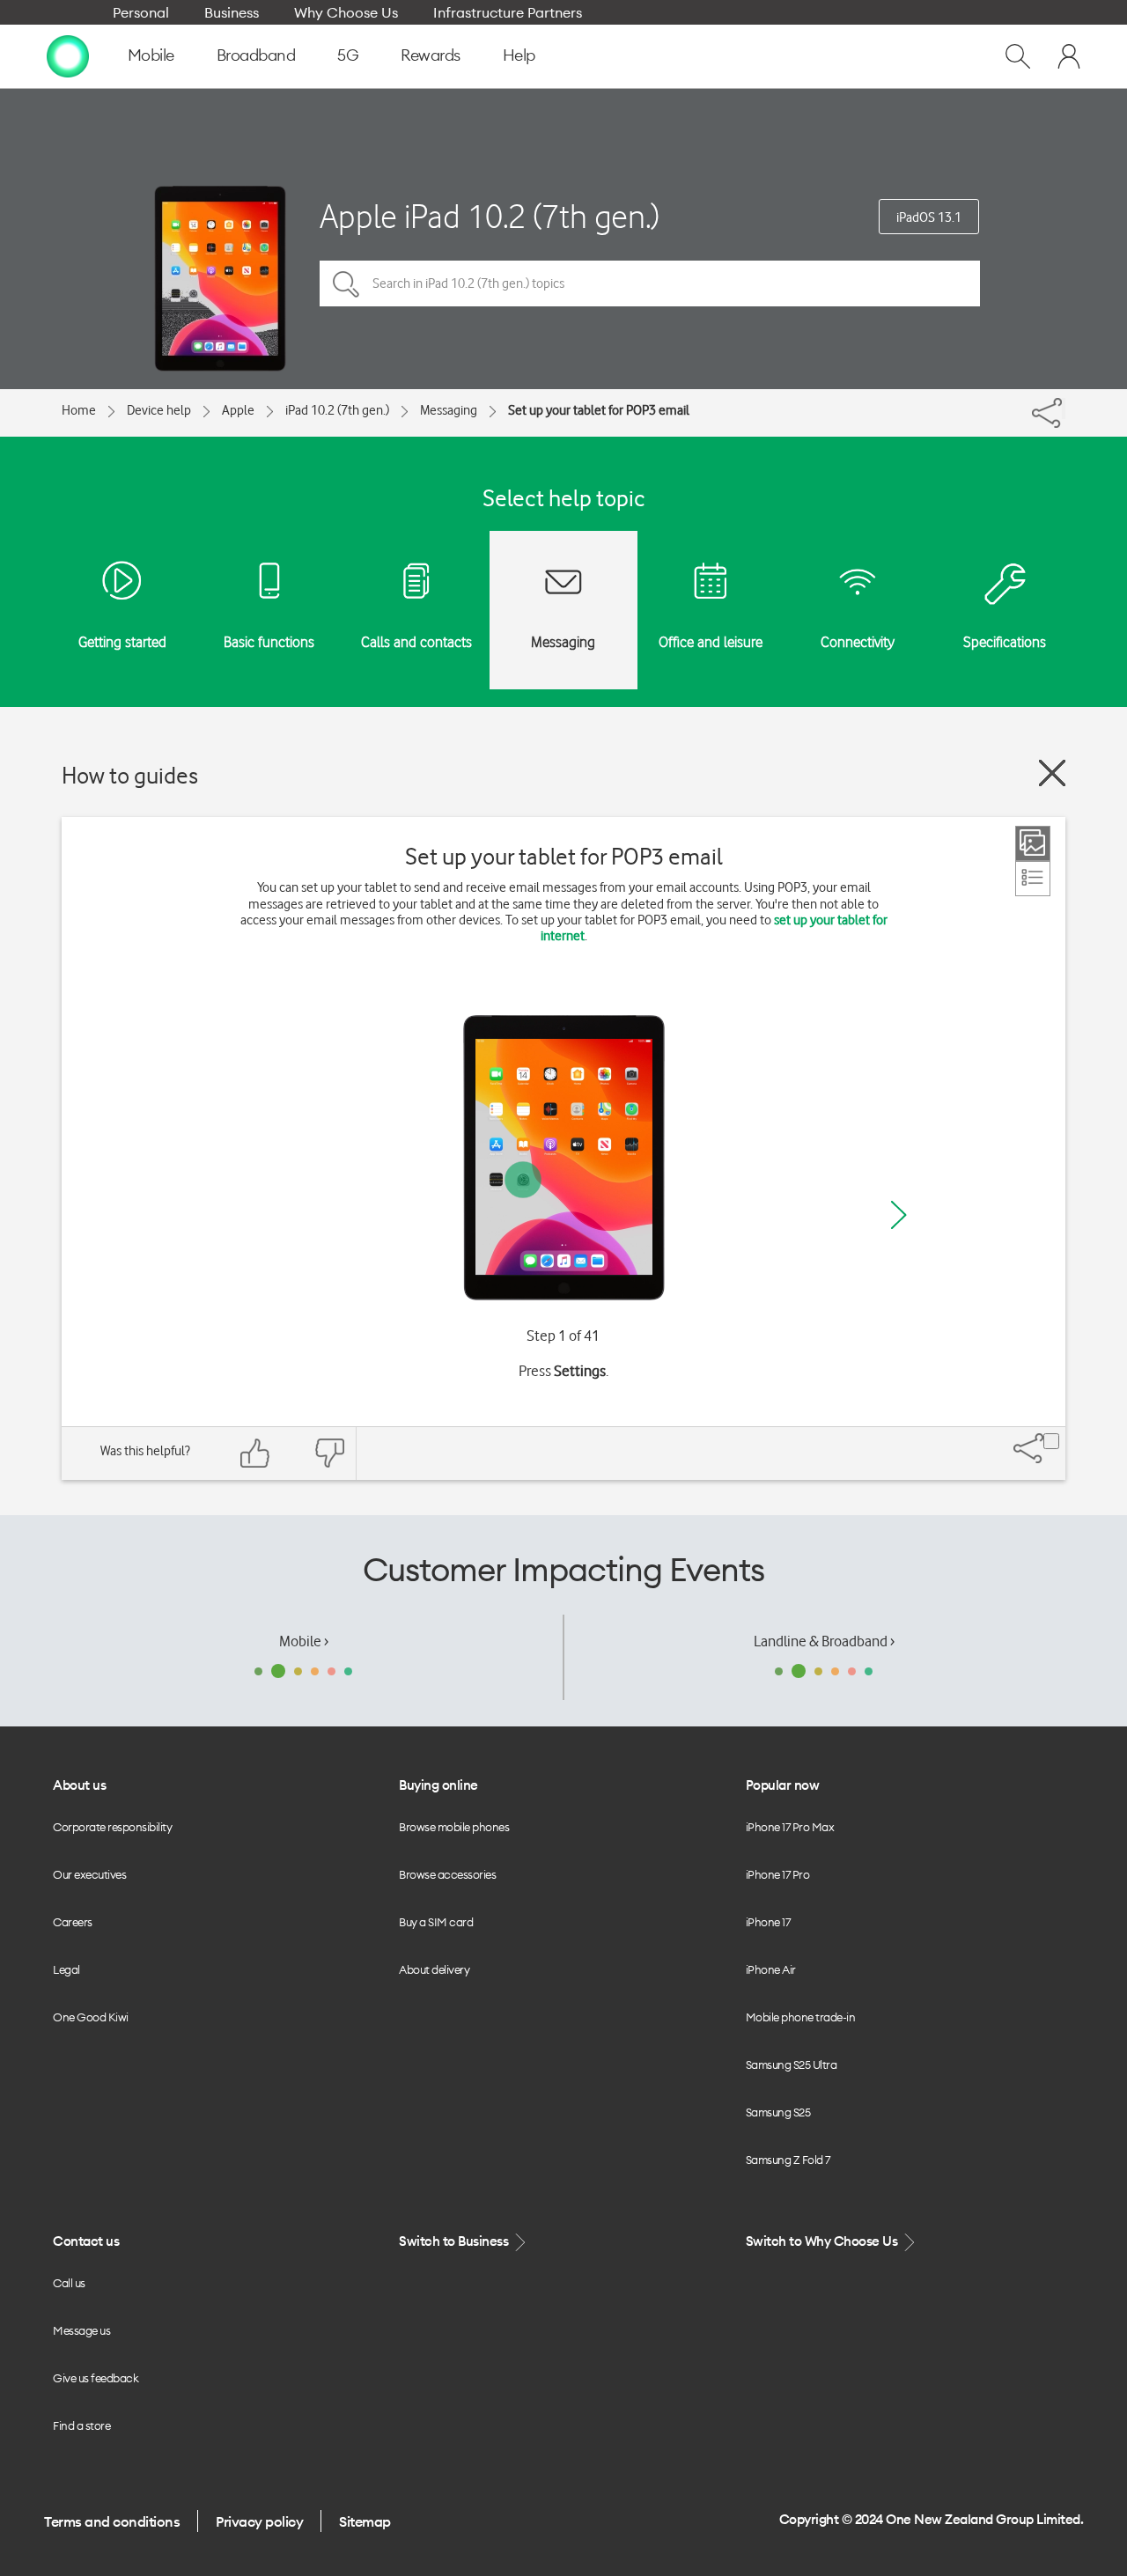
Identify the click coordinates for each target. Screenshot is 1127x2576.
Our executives (89, 1874)
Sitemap (365, 2521)
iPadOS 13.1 (929, 217)
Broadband (256, 55)
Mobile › (304, 1641)
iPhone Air (771, 1969)
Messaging (449, 410)
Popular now (783, 1785)
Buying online (438, 1785)
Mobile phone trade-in (801, 2017)
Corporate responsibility (112, 1827)
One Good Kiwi (91, 2017)
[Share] (1064, 408)
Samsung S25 (778, 2112)
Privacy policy (259, 2521)
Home (79, 410)
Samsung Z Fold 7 (788, 2160)
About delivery (434, 1969)
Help (519, 55)
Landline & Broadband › (824, 1641)
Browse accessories (447, 1874)
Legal (66, 1969)
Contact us (86, 2241)
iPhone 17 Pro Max (790, 1827)
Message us (81, 2330)
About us (79, 1785)
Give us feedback (96, 2378)
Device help (159, 410)
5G (348, 55)
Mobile (151, 55)
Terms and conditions (112, 2521)
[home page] (68, 55)
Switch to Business (455, 2241)
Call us (69, 2283)
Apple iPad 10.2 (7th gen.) (490, 216)
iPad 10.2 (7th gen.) (337, 410)
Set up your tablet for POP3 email (599, 410)
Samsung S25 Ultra (792, 2064)
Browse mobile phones (454, 1827)
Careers (73, 1922)
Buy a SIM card (436, 1922)
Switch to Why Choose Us (823, 2241)
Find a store (81, 2425)
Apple (238, 410)
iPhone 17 (768, 1922)
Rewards (431, 55)
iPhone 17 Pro (778, 1874)
